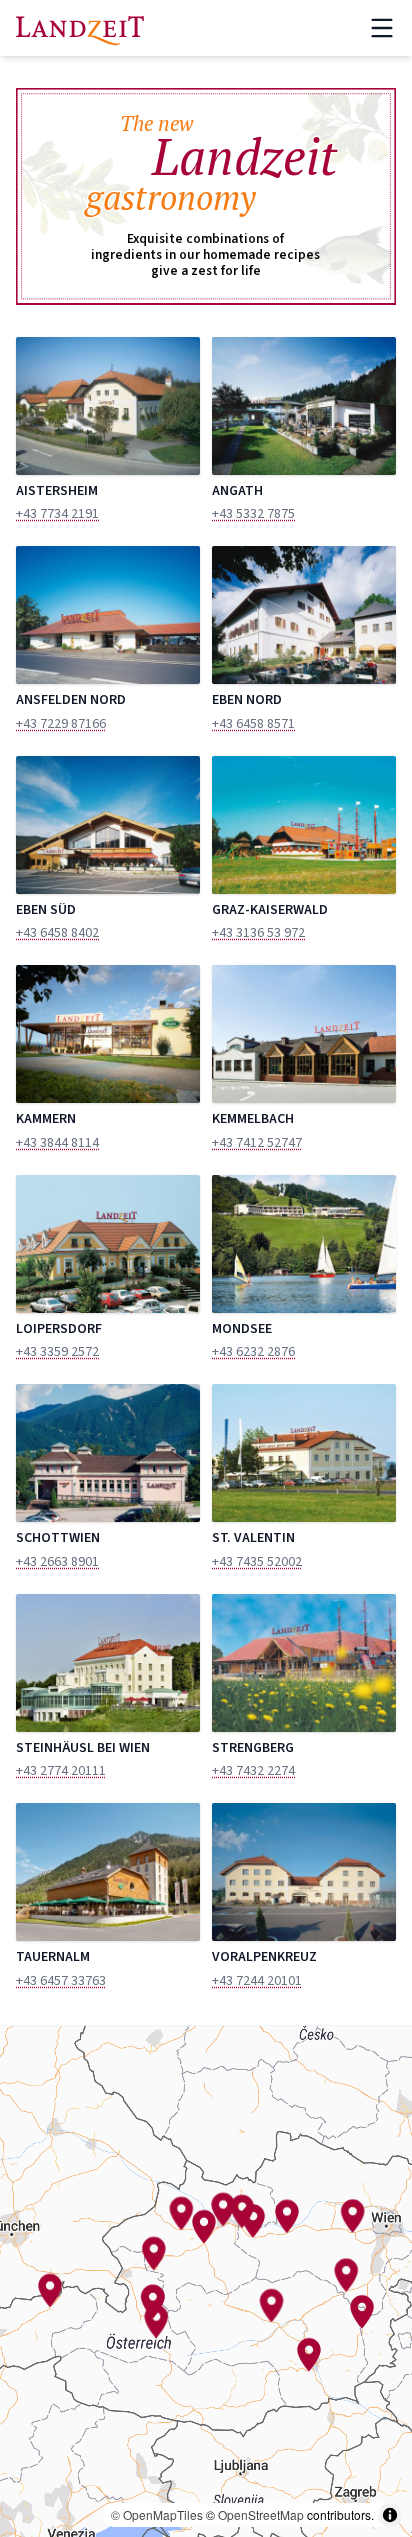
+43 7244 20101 (257, 1981)
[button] (181, 2213)
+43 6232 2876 (253, 1352)
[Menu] (382, 28)
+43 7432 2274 (253, 1771)
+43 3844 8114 (57, 1143)
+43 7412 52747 (257, 1143)
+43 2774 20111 (61, 1771)
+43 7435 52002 (257, 1562)
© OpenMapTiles (157, 2514)
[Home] (80, 27)
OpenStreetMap (261, 2514)
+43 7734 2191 (57, 514)
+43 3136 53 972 (258, 933)
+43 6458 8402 (57, 933)
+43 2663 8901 (57, 1562)
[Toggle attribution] (390, 2515)
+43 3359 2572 (57, 1352)
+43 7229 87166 (61, 724)
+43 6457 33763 (61, 1981)
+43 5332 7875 (253, 514)
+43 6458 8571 (253, 724)
